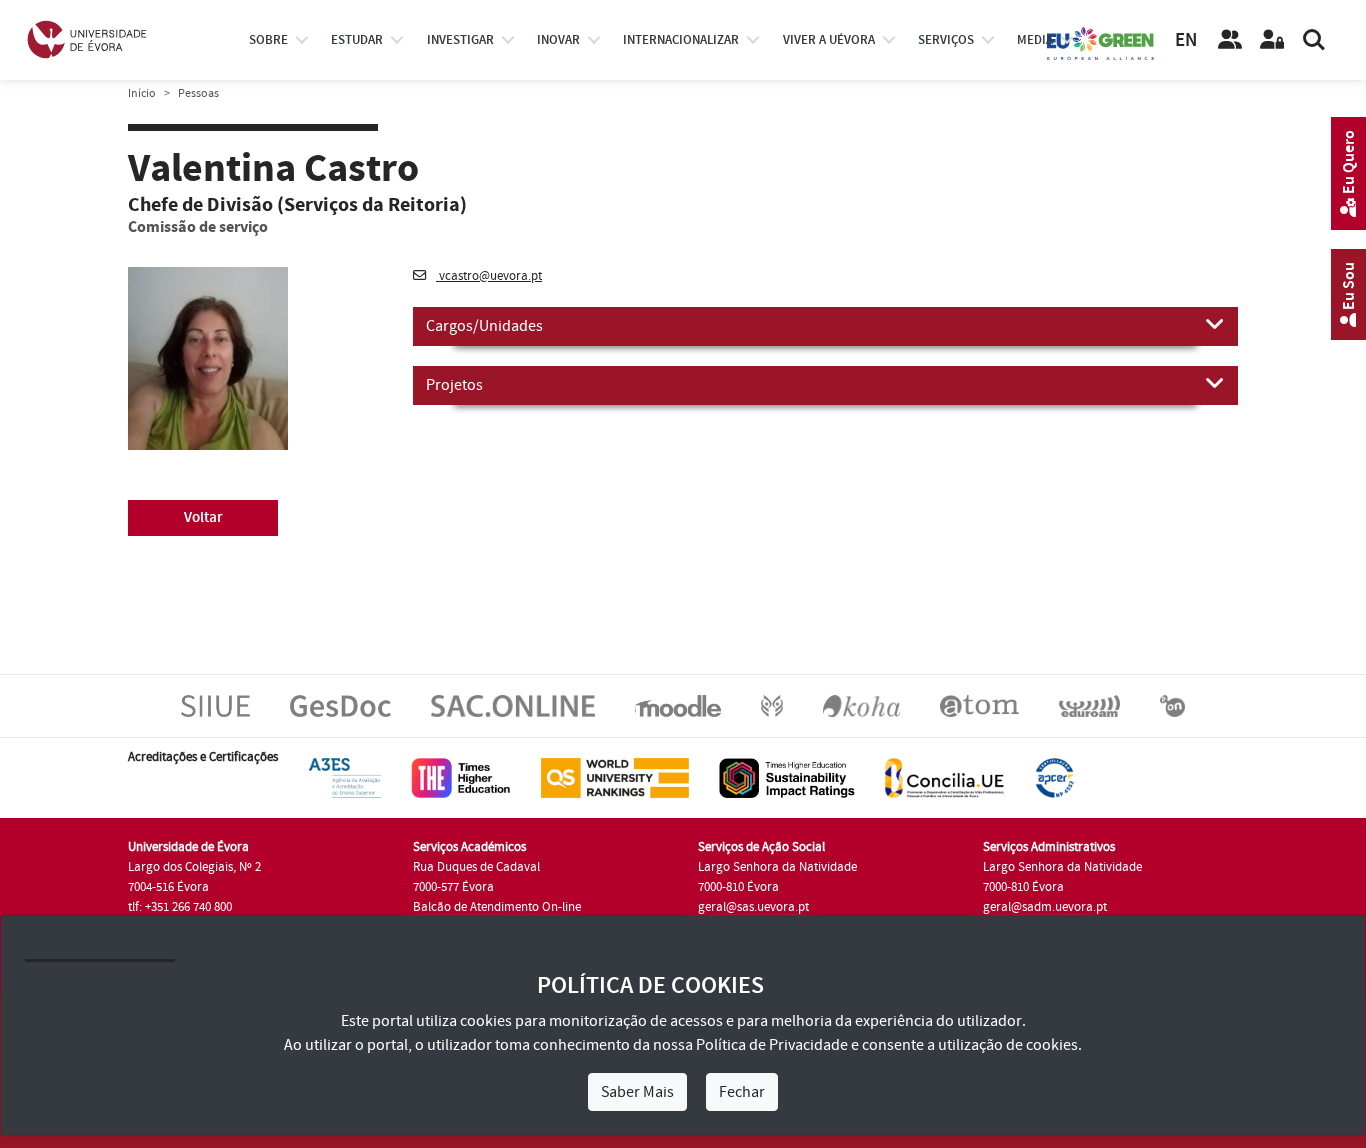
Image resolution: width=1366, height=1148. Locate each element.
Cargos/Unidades (484, 326)
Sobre (268, 40)
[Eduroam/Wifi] (1089, 705)
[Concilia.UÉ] (944, 777)
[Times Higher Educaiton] (461, 777)
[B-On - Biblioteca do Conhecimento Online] (1172, 705)
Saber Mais (637, 1092)
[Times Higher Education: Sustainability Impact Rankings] (787, 777)
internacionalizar (681, 40)
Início (142, 93)
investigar (460, 40)
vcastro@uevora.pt (489, 276)
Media (1035, 40)
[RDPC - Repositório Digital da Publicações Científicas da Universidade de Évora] (772, 705)
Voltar (203, 517)
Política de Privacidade (772, 1045)
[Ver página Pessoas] (1230, 40)
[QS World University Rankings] (615, 777)
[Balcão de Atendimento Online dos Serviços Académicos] (513, 705)
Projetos (454, 385)
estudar (357, 40)
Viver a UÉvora (829, 40)
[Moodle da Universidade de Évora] (677, 705)
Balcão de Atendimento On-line (497, 907)
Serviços (946, 40)
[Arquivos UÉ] (979, 705)
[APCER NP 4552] (1054, 777)
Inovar (558, 40)
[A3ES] (345, 777)
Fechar (742, 1092)
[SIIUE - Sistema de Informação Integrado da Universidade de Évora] (215, 705)
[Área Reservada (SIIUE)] (1272, 40)
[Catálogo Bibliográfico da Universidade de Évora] (861, 705)
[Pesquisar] (1314, 40)
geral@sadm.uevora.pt (1045, 907)
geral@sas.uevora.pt (753, 907)
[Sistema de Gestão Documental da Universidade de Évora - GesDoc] (340, 705)
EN (1186, 40)
